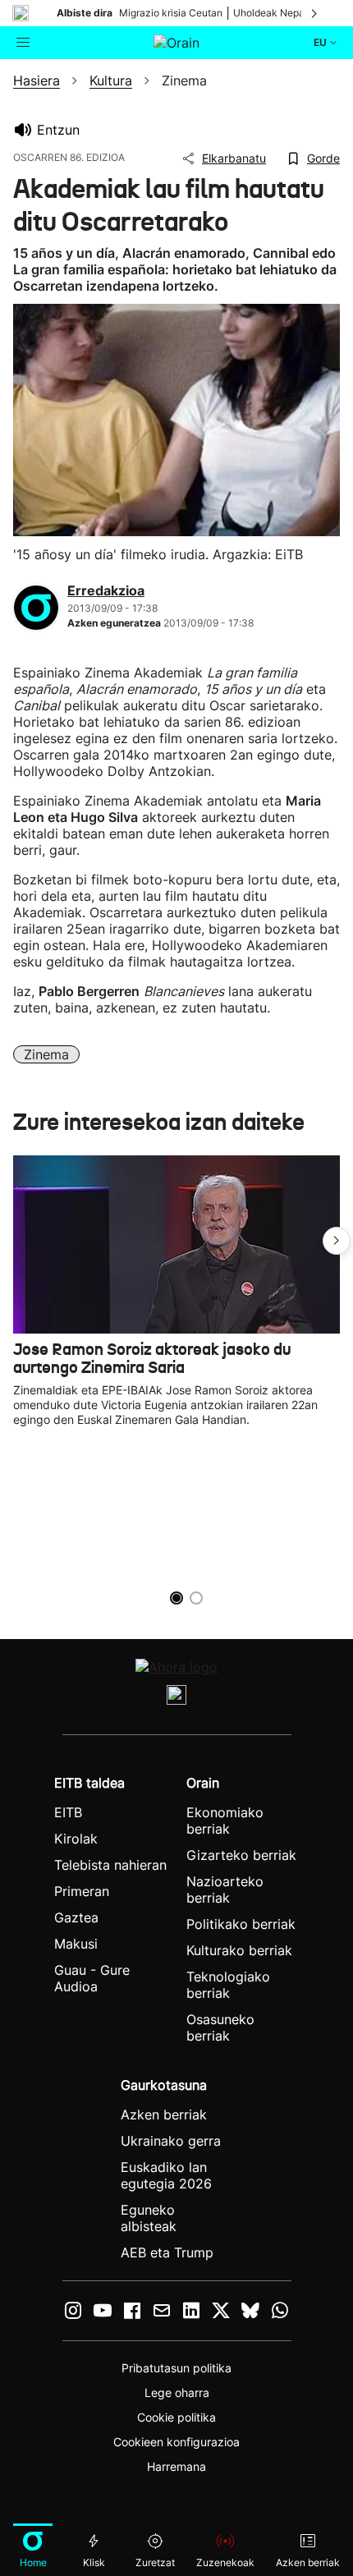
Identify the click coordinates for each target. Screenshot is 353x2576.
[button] (337, 1241)
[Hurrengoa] (315, 13)
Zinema (46, 1054)
